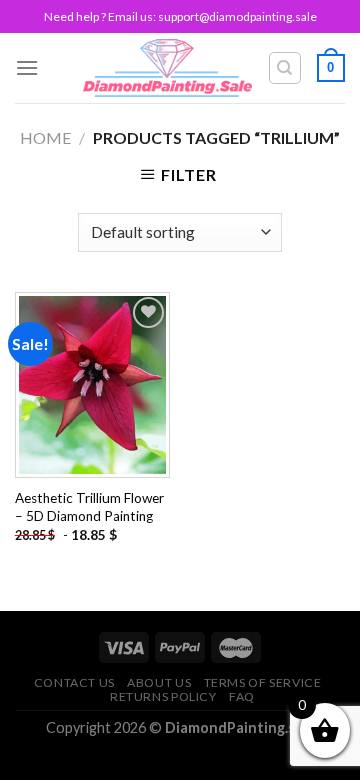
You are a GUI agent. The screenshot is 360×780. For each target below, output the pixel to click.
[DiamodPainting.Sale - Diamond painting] (167, 68)
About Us (159, 682)
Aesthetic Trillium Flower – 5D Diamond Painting (89, 507)
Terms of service (263, 682)
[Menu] (27, 67)
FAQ (242, 696)
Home (45, 137)
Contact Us (74, 682)
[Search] (285, 68)
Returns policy (163, 696)
